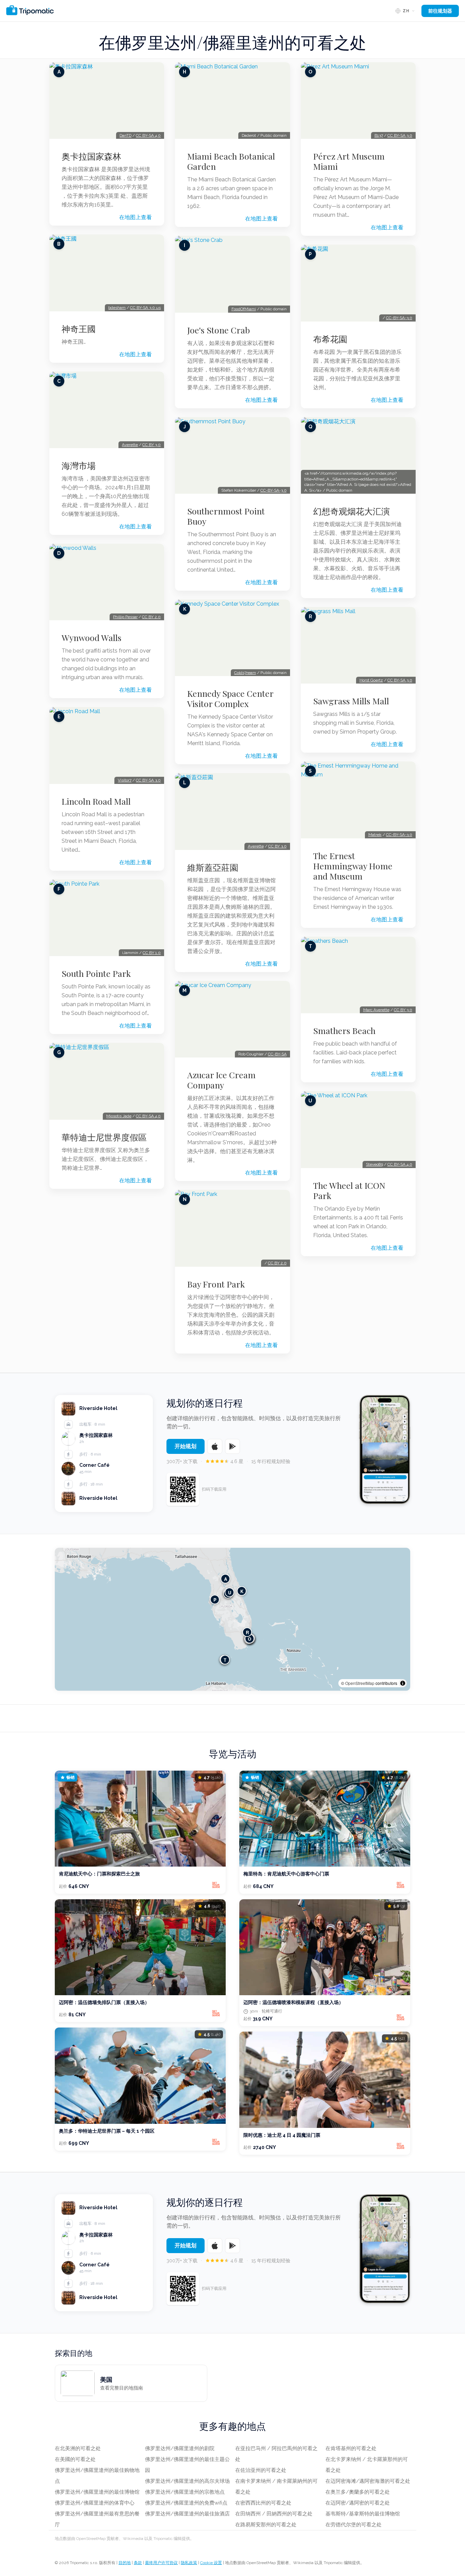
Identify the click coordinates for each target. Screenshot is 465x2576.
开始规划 (186, 1446)
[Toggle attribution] (403, 1683)
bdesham (117, 308)
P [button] (215, 1599)
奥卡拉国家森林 (91, 156)
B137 (379, 135)
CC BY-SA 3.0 (148, 780)
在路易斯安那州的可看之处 (266, 2525)
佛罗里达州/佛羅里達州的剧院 (180, 2448)
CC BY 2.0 (151, 617)
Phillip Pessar (125, 617)
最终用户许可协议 (161, 2563)
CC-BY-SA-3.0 (274, 490)
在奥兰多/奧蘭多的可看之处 (358, 2492)
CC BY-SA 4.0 (148, 135)
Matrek (375, 835)
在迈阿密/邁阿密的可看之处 (358, 2503)
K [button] (242, 1591)
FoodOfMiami (244, 309)
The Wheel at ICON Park (349, 1191)
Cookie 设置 (211, 2563)
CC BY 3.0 (151, 445)
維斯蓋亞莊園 (213, 867)
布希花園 (330, 339)
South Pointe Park (96, 973)
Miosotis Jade (119, 1116)
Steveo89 (374, 1164)
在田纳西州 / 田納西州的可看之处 (274, 2514)
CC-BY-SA (277, 1054)
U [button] (230, 1592)
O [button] (250, 1638)
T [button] (225, 1660)
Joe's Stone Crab (219, 330)
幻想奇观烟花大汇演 (351, 511)
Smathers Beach (344, 1031)
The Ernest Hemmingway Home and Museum (353, 866)
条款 (138, 2563)
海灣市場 (79, 465)
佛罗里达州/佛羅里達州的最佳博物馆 (97, 2492)
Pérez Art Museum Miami (349, 161)
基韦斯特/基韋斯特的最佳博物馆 (363, 2514)
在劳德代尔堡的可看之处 (354, 2525)
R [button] (247, 1632)
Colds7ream (245, 673)
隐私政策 (189, 2563)
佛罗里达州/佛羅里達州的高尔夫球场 (187, 2481)
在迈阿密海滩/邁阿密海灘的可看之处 (368, 2481)
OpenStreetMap (360, 1683)
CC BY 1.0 (152, 953)
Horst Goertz (371, 680)
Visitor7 (125, 780)
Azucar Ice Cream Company (221, 1080)
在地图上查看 (135, 217)
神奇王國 (79, 329)
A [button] (226, 1579)
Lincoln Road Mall (96, 801)
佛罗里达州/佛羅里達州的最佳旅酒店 (187, 2514)
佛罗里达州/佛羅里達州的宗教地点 (185, 2492)
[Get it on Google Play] (233, 1446)
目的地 (125, 2563)
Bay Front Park (216, 1284)
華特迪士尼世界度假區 (104, 1137)
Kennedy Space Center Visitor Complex (230, 699)
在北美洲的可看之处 (78, 2448)
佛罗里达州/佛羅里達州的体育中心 (95, 2503)
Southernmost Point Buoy (226, 516)
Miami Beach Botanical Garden (231, 161)
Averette (130, 445)
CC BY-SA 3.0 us (145, 308)
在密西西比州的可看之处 (263, 2503)
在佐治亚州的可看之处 (261, 2470)
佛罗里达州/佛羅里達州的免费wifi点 (186, 2503)
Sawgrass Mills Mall (351, 701)
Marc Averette (376, 1010)
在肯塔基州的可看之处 (351, 2448)
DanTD (125, 135)
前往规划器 (440, 11)
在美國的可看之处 (75, 2459)
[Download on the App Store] (215, 1446)
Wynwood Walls (92, 638)
